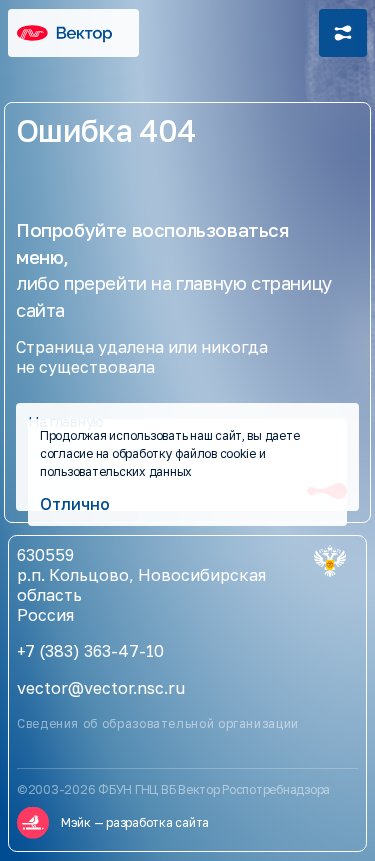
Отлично (75, 504)
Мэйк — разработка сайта (135, 822)
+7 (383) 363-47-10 (90, 651)
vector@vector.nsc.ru (101, 688)
